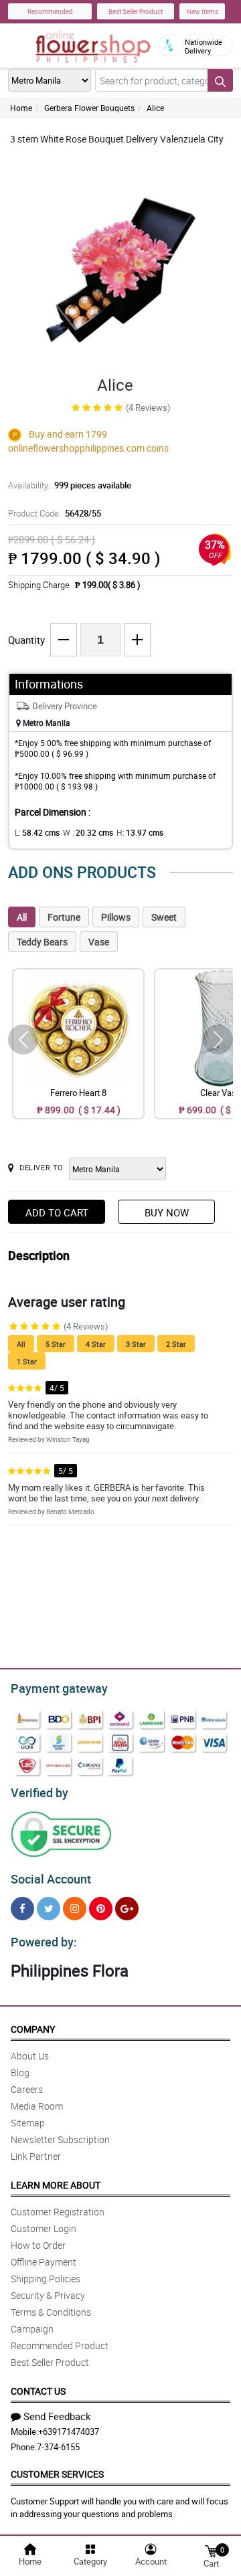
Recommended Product (60, 2345)
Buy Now (167, 1212)
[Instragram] (75, 1909)
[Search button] (220, 80)
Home (21, 108)
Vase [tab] (99, 942)
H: (140, 832)
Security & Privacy (48, 2295)
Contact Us (38, 2391)
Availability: (70, 485)
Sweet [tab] (164, 917)
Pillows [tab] (116, 917)
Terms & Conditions (51, 2312)
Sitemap (28, 2123)
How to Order (38, 2245)
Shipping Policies (46, 2279)
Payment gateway (59, 1688)
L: (37, 832)
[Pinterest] (101, 1909)
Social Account (51, 1879)
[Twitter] (49, 1909)
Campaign (32, 2329)
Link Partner (36, 2156)
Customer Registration (58, 2212)
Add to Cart (57, 1212)
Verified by (39, 1792)
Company (33, 2029)
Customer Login (44, 2228)
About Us (30, 2056)
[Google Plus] (127, 1909)
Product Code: (55, 513)
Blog (20, 2073)
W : (88, 832)
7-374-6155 (58, 2447)
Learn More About (56, 2185)
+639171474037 (69, 2431)
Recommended (50, 11)
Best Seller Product (136, 11)
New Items (203, 11)
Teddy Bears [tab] (42, 942)
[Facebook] (22, 1909)
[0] (211, 2550)
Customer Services (57, 2474)
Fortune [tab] (64, 917)
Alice (155, 108)
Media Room (37, 2106)
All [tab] (22, 917)
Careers (27, 2089)
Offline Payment (44, 2262)
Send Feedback (57, 2416)
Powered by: (44, 1942)
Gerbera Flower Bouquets (89, 108)
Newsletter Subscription (60, 2139)
